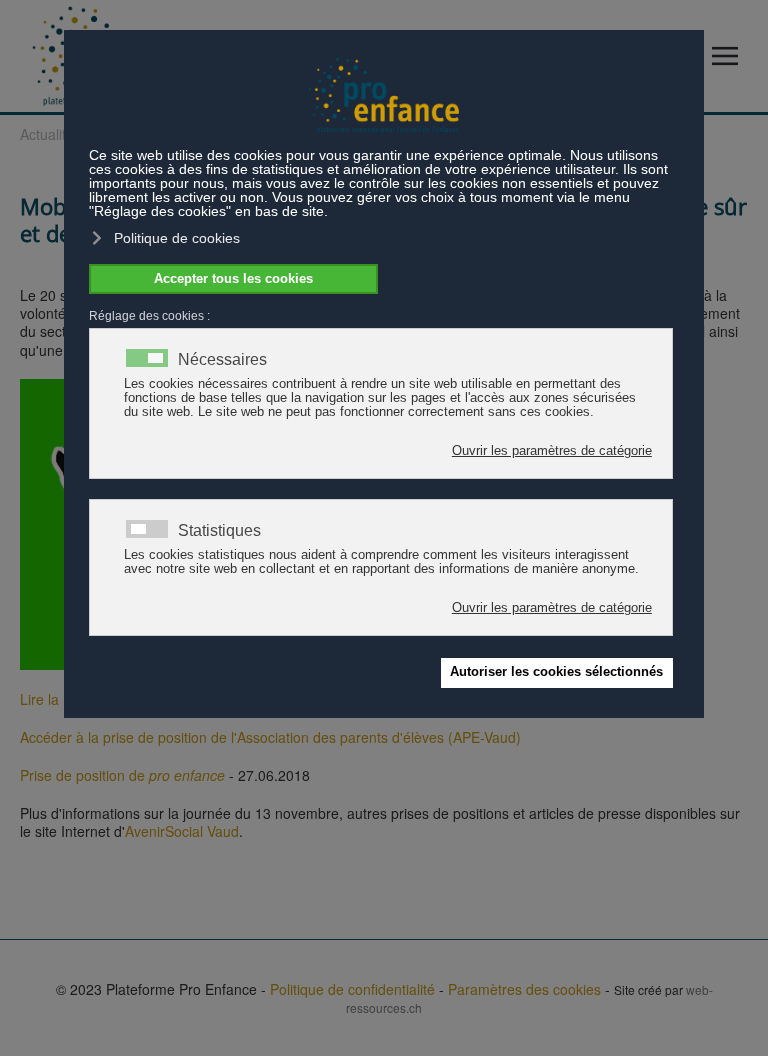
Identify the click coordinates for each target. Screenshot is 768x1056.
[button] (730, 56)
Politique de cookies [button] (177, 238)
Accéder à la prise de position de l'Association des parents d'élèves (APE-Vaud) (270, 737)
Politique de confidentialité (352, 989)
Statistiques (219, 531)
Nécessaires (222, 360)
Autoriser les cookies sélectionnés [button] (556, 672)
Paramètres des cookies (524, 989)
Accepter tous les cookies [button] (233, 279)
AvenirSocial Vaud (182, 831)
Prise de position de (122, 775)
